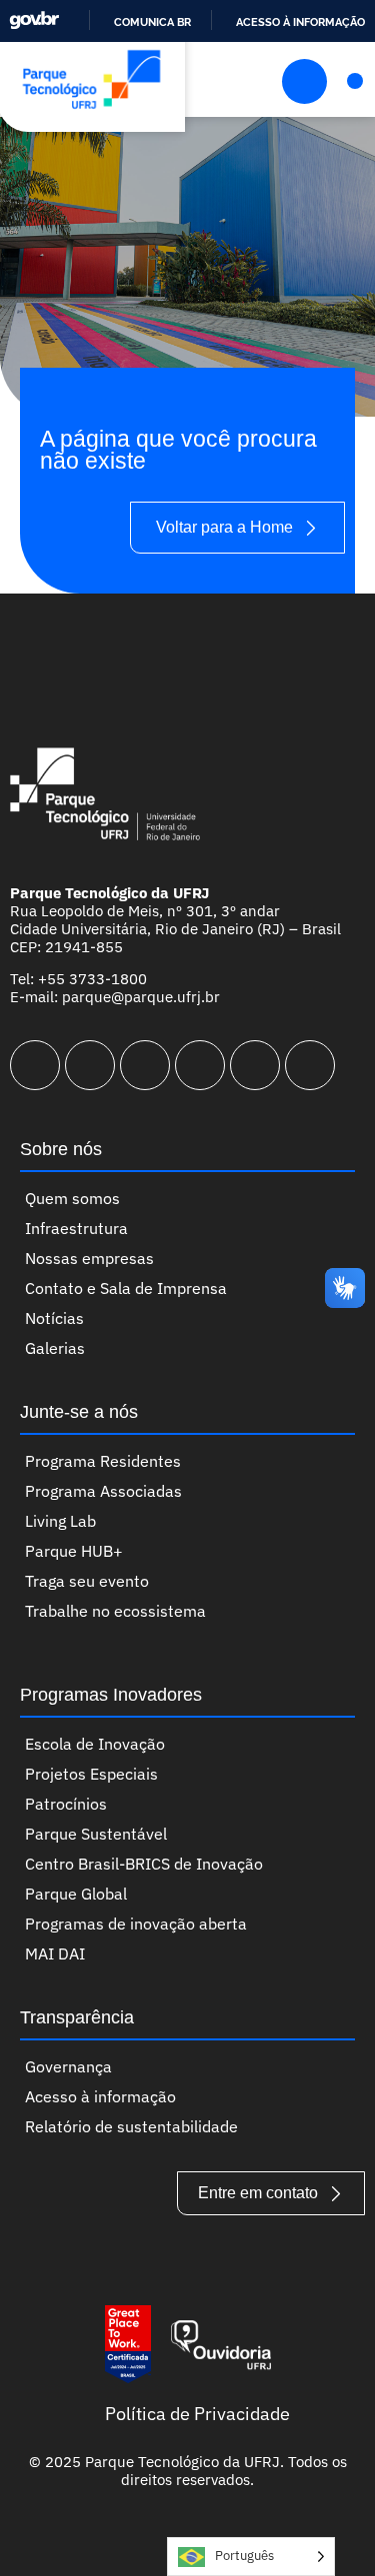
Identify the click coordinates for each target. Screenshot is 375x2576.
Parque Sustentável (96, 1834)
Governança (68, 2066)
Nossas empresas (89, 1258)
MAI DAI (55, 1953)
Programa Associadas (103, 1491)
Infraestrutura (76, 1228)
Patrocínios (66, 1804)
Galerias (55, 1348)
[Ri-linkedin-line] (200, 1065)
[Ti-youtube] (145, 1065)
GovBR (34, 20)
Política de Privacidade (197, 2414)
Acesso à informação (300, 22)
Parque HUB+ (74, 1551)
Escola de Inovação (95, 1744)
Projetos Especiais (91, 1774)
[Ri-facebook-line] (90, 1065)
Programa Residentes (103, 1461)
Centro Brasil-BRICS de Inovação (144, 1864)
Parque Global (76, 1894)
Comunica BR (152, 22)
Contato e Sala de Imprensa (126, 1288)
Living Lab (60, 1521)
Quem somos (72, 1198)
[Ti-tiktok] (255, 1065)
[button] (355, 81)
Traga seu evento (87, 1581)
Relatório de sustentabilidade (131, 2126)
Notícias (54, 1318)
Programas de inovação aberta (136, 1924)
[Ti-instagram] (35, 1065)
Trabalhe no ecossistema (115, 1611)
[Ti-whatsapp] (310, 1065)
